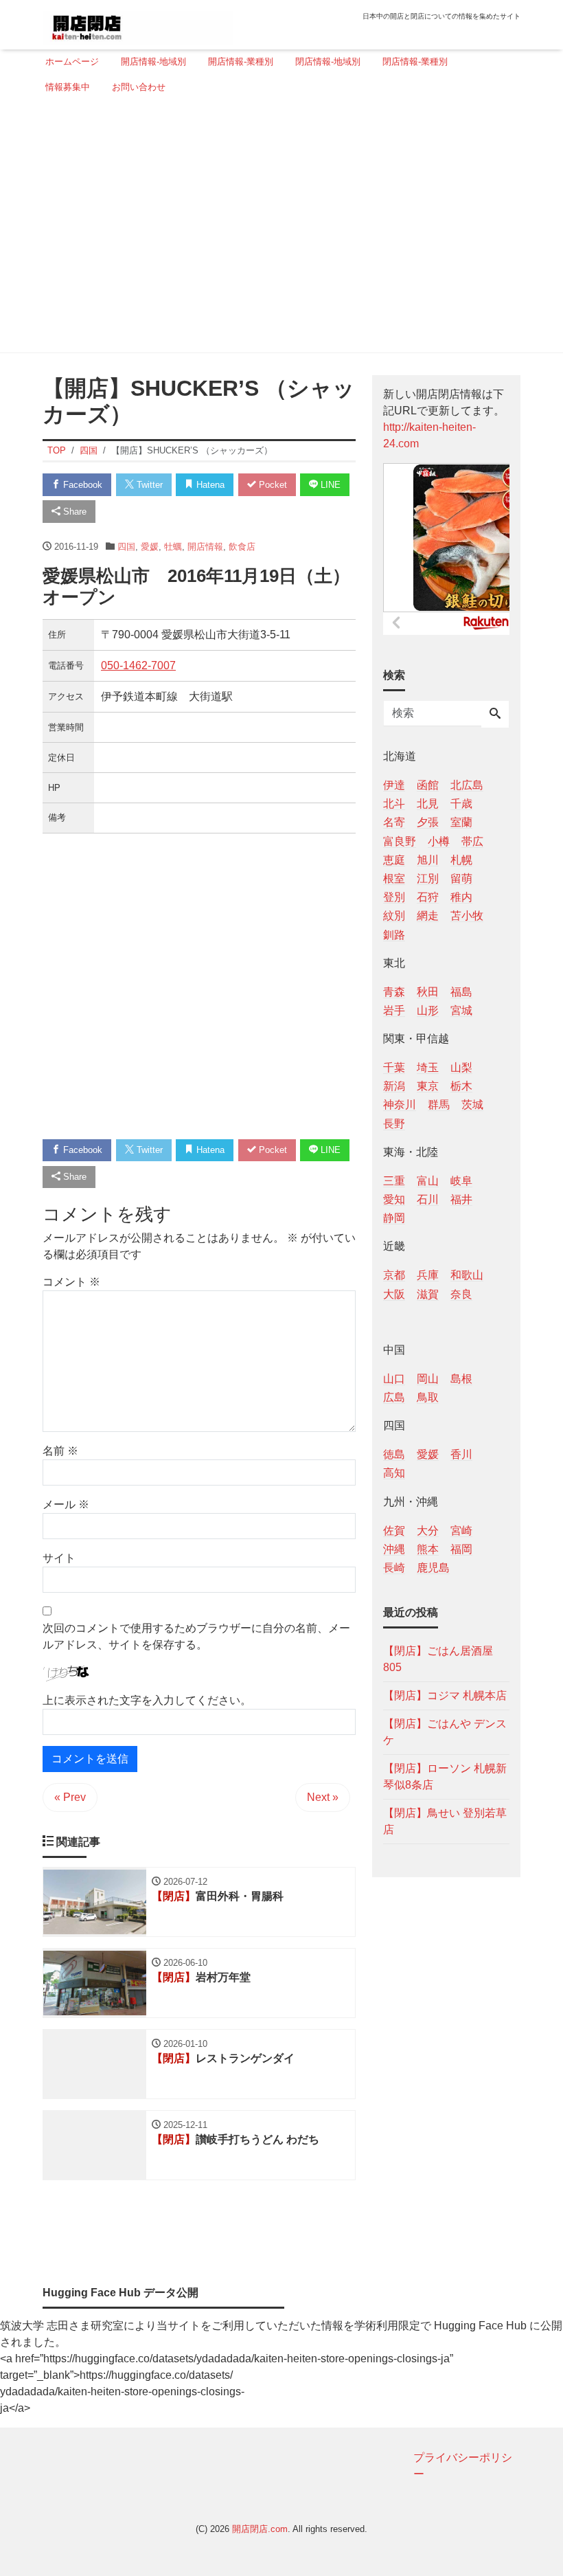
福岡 (461, 1549)
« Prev (70, 1797)
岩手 (394, 1010)
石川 (428, 1199)
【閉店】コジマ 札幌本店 (445, 1695)
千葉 (394, 1067)
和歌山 (467, 1275)
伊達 (394, 785)
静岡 (394, 1218)
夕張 (428, 822)
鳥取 (428, 1397)
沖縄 (394, 1549)
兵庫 (428, 1275)
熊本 (428, 1549)
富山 (428, 1181)
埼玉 (428, 1067)
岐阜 (461, 1181)
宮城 (461, 1010)
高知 (394, 1473)
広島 (394, 1397)
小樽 (439, 841)
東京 (428, 1086)
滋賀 (428, 1294)
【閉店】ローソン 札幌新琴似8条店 (445, 1777)
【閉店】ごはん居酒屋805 (438, 1659)
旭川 (428, 860)
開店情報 (205, 547)
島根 (461, 1379)
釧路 (394, 935)
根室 (394, 878)
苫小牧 (467, 916)
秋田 (428, 992)
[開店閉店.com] (138, 23)
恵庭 (394, 860)
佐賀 (394, 1531)
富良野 (400, 841)
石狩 (428, 897)
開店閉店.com (260, 2529)
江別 (428, 878)
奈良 (461, 1294)
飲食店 (242, 547)
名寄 (394, 822)
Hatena (209, 485)
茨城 (472, 1105)
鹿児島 (433, 1568)
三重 (394, 1181)
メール (66, 1504)
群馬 (439, 1105)
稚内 (461, 897)
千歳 (461, 804)
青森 (394, 992)
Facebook (81, 485)
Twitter (148, 485)
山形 (428, 1010)
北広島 (467, 785)
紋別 (394, 916)
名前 (60, 1451)
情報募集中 (68, 87)
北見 (428, 804)
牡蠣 (173, 547)
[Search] (495, 715)
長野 (394, 1124)
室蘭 (461, 822)
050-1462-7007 (138, 665)
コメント (71, 1282)
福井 (461, 1199)
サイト (59, 1558)
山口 (394, 1379)
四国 (126, 547)
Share (73, 512)
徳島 (394, 1454)
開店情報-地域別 (153, 61)
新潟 (394, 1086)
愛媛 (150, 547)
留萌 (461, 878)
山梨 (461, 1067)
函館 (428, 785)
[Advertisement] (277, 229)
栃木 (461, 1086)
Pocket (272, 485)
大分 (428, 1531)
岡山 (428, 1379)
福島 (461, 992)
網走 (428, 916)
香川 (461, 1454)
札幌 (461, 860)
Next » (323, 1797)
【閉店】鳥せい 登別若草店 (445, 1821)
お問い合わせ (139, 87)
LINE (329, 485)
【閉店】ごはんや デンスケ (445, 1732)
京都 (394, 1275)
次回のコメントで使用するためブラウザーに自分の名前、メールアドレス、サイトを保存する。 (196, 1636)
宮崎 (461, 1531)
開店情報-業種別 (241, 61)
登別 (394, 897)
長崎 (394, 1568)
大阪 (394, 1294)
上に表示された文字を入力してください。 (147, 1700)
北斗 (394, 804)
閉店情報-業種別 (415, 61)
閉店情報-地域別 (328, 61)
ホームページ (72, 61)
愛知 (394, 1199)
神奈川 (400, 1105)
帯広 (472, 841)
